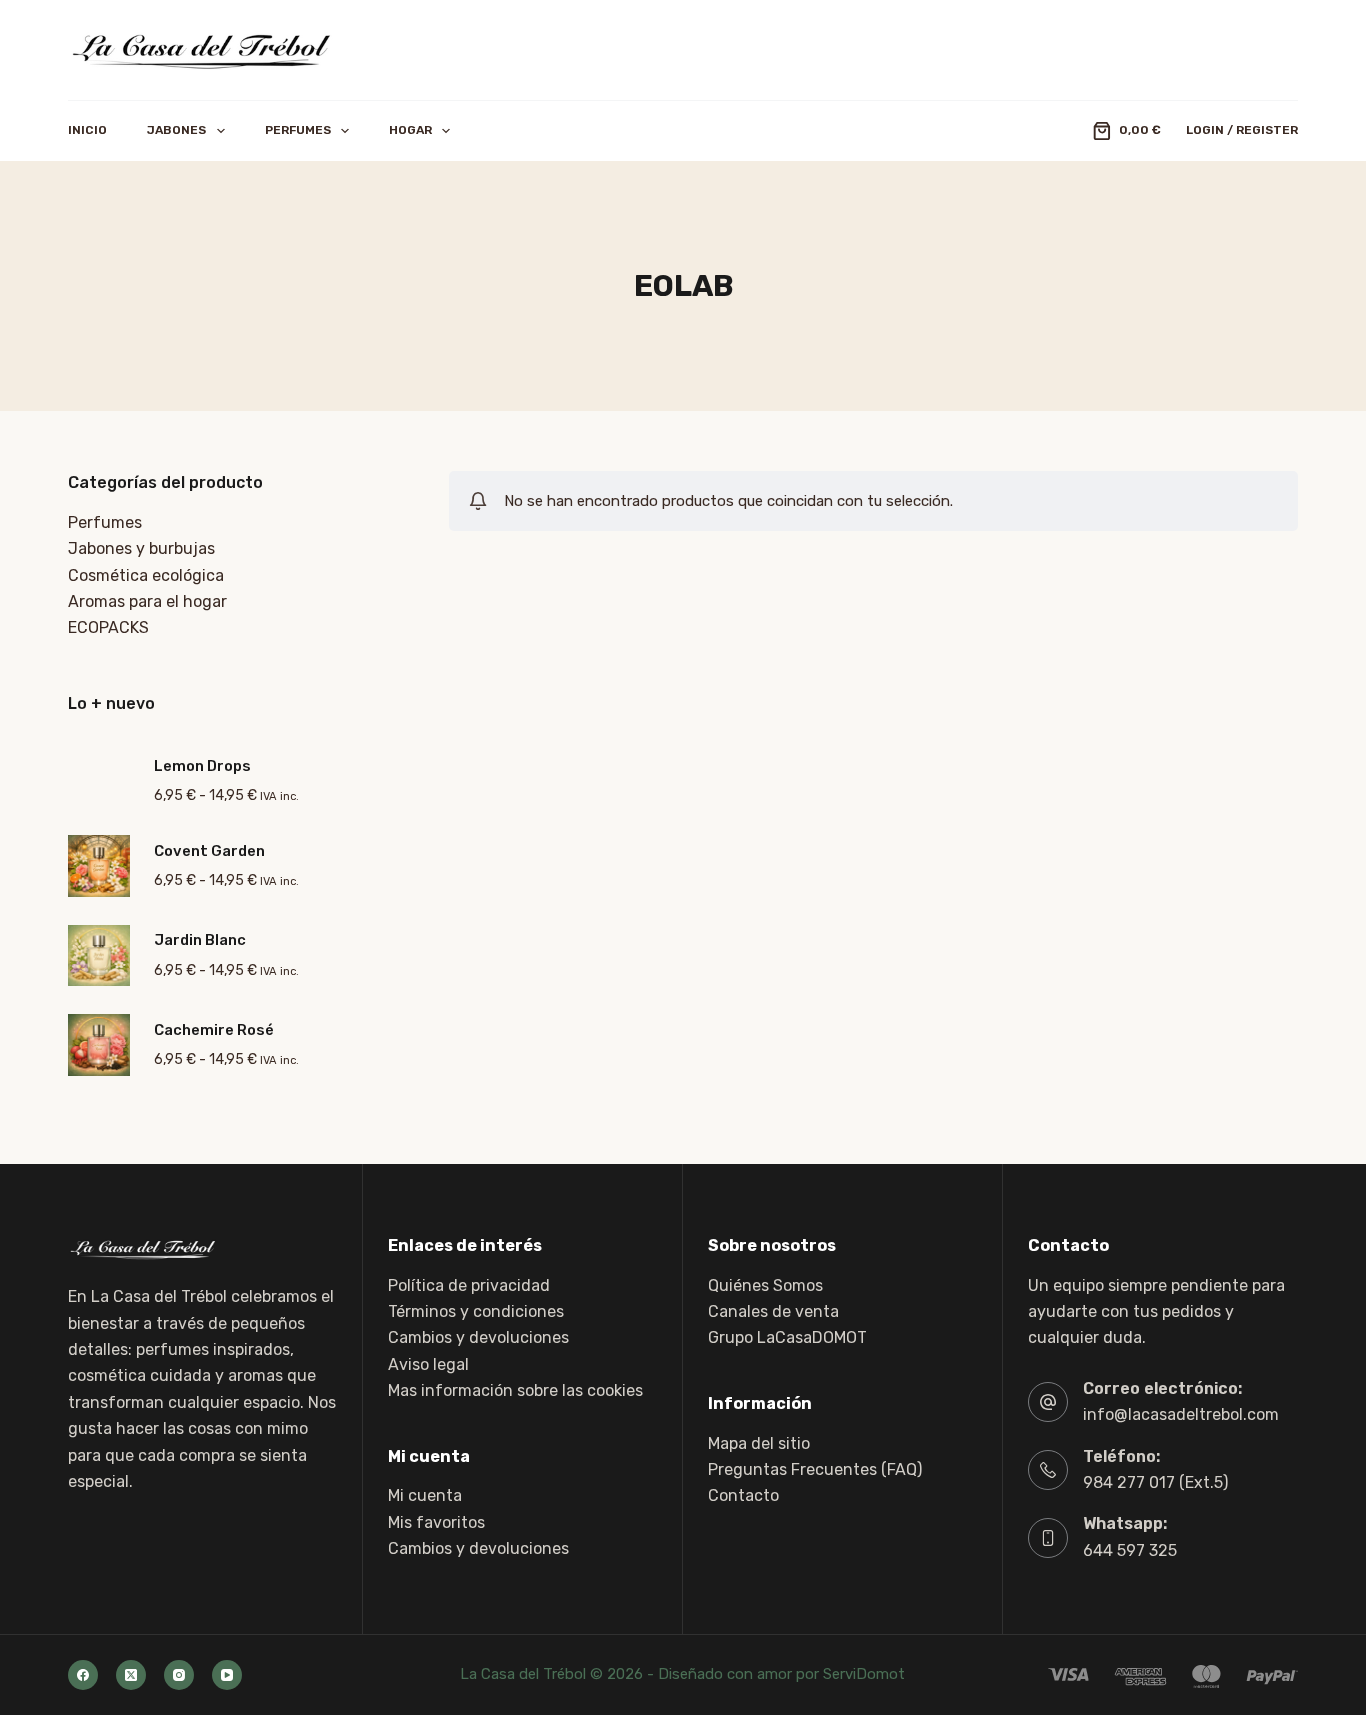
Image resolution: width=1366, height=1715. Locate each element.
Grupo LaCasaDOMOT (787, 1337)
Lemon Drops (202, 766)
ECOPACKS (108, 627)
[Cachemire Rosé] (99, 1045)
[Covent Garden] (99, 866)
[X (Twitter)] (131, 1675)
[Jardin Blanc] (99, 956)
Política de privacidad (469, 1285)
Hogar (410, 130)
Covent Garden (209, 851)
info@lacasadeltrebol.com (1181, 1414)
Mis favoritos (436, 1522)
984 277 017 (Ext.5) (1155, 1482)
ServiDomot (864, 1674)
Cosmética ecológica (146, 575)
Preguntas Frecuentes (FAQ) (815, 1469)
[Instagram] (179, 1675)
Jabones (176, 130)
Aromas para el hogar (147, 601)
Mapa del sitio (759, 1443)
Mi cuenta (425, 1495)
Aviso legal (428, 1364)
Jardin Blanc (200, 940)
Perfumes (298, 130)
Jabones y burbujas (141, 548)
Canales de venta (773, 1311)
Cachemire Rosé (214, 1030)
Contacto (743, 1495)
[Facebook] (83, 1675)
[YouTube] (227, 1675)
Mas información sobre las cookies (515, 1390)
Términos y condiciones (476, 1311)
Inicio (87, 130)
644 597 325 (1130, 1550)
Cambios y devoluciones (478, 1337)
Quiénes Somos (765, 1285)
